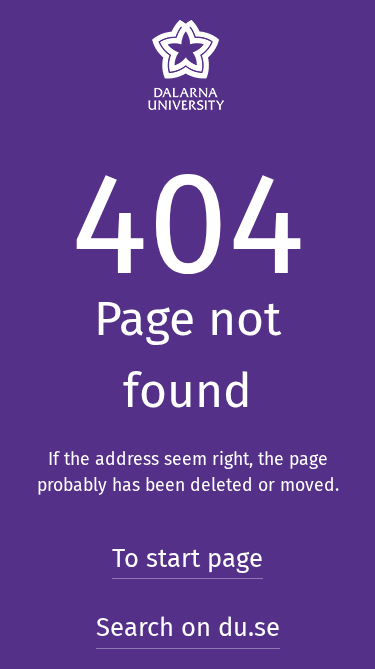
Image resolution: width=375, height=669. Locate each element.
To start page (187, 558)
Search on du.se (188, 627)
